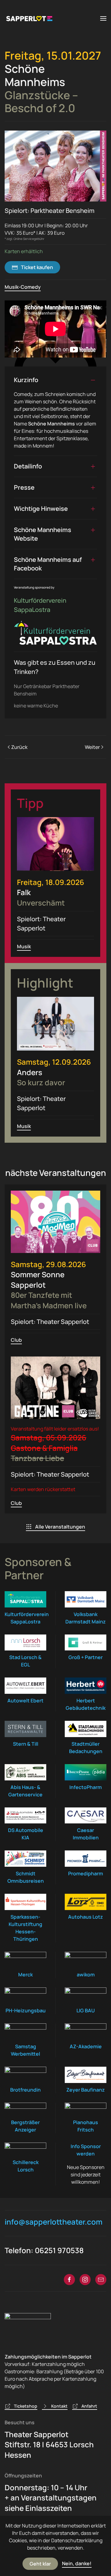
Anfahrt (89, 2406)
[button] (103, 18)
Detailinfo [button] (28, 466)
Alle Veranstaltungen (60, 1527)
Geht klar (40, 2564)
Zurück (19, 747)
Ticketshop (26, 2406)
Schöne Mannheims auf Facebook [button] (48, 564)
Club (16, 1340)
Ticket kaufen (37, 267)
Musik (24, 946)
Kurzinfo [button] (26, 380)
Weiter (92, 747)
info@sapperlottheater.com (53, 2222)
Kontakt (59, 2406)
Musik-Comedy (23, 287)
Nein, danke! (77, 2563)
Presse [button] (24, 487)
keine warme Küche (36, 706)
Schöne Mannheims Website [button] (43, 534)
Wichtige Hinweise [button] (41, 509)
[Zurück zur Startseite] (29, 18)
